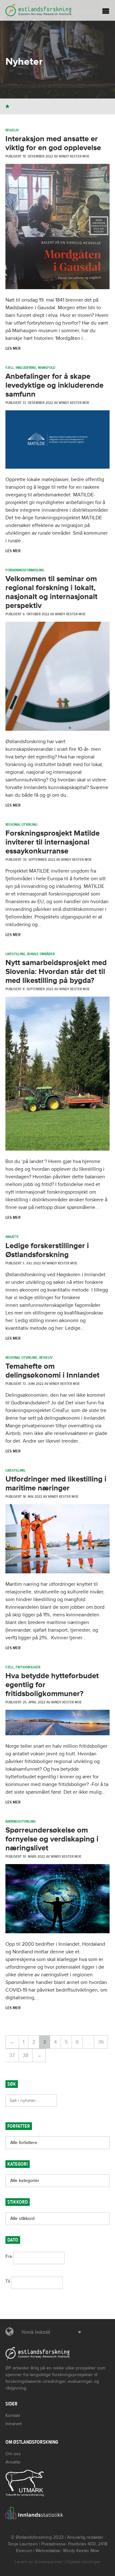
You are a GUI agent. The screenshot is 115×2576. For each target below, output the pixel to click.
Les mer (13, 348)
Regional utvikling (21, 824)
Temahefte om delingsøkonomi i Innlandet (52, 1371)
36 (101, 2042)
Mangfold (47, 368)
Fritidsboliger (28, 1667)
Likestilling (15, 954)
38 (26, 2055)
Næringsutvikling (21, 1821)
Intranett (14, 2424)
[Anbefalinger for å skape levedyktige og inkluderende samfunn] (57, 467)
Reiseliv (12, 130)
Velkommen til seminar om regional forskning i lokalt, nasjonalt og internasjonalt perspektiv (51, 592)
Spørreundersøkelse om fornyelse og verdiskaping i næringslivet (52, 1839)
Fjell (10, 368)
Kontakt (13, 2415)
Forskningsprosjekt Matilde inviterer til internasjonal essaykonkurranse (53, 842)
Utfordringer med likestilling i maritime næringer (56, 1484)
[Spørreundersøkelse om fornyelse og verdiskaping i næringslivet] (57, 1932)
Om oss (13, 2454)
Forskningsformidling (25, 570)
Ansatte (12, 1237)
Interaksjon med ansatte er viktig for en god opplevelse (53, 143)
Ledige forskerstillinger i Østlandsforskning (47, 1250)
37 (12, 2055)
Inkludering (26, 368)
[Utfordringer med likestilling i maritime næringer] (57, 1572)
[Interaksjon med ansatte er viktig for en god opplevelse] (57, 288)
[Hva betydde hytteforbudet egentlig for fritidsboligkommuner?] (57, 1734)
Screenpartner (48, 2562)
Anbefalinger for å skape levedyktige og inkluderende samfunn (54, 385)
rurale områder (41, 954)
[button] (50, 2332)
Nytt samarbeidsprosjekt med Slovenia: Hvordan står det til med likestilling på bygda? (56, 972)
